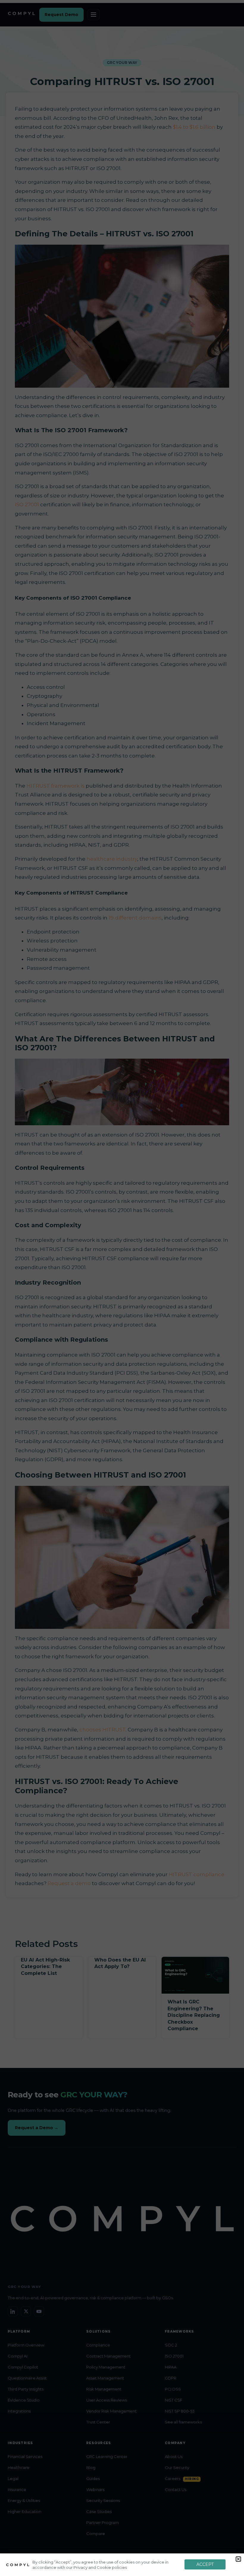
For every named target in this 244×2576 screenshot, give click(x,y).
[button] (238, 2559)
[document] (122, 1288)
